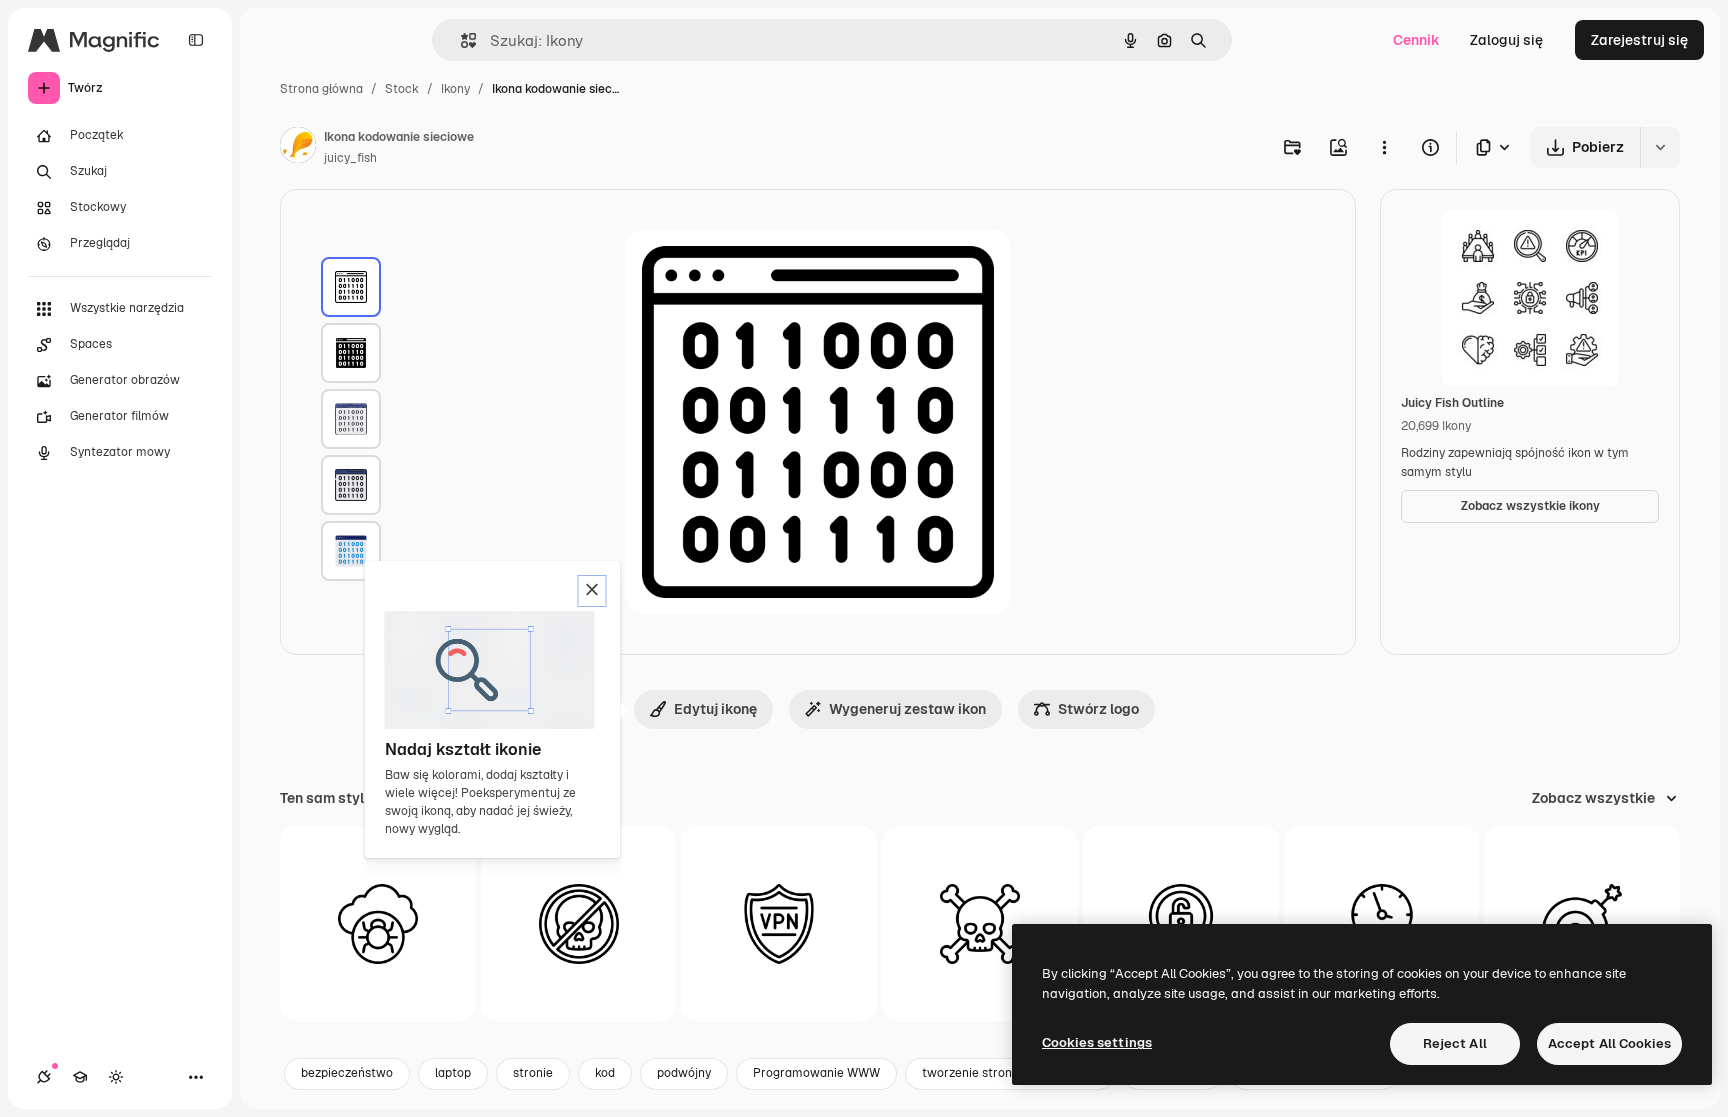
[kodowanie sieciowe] (351, 287)
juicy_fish (350, 158)
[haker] (980, 924)
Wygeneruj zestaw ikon (907, 709)
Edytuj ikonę (715, 709)
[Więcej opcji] (1384, 147)
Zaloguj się (1506, 40)
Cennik (1416, 40)
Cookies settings (1097, 1042)
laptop (453, 1073)
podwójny (684, 1073)
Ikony (455, 89)
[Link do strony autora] (298, 148)
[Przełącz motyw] (116, 1077)
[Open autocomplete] (460, 40)
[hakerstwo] (579, 924)
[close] (592, 591)
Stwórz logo (1098, 709)
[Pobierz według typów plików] (1494, 147)
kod (605, 1073)
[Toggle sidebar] (196, 40)
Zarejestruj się (1639, 40)
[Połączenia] (44, 1077)
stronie (533, 1073)
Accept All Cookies (1609, 1043)
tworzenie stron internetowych (1010, 1073)
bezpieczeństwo (347, 1073)
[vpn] (779, 924)
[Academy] (80, 1077)
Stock (402, 89)
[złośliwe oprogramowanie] (378, 924)
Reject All (1455, 1043)
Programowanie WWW (816, 1073)
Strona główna (321, 89)
